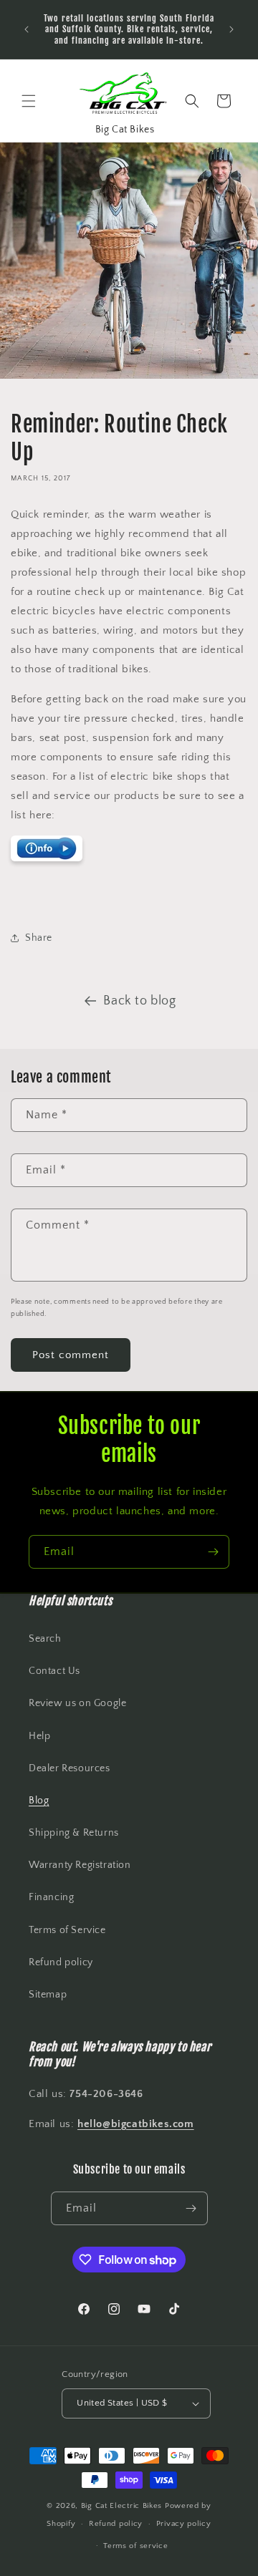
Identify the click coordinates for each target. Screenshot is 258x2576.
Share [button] (39, 938)
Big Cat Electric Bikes (123, 2506)
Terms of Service (67, 1930)
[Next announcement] (231, 29)
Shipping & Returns (74, 1833)
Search (45, 1639)
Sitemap (48, 1995)
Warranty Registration (80, 1865)
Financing (51, 1897)
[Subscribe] (213, 1552)
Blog (39, 1801)
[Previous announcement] (27, 29)
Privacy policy (184, 2524)
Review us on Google (77, 1703)
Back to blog (139, 1001)
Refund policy (61, 1962)
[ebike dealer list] (47, 861)
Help (39, 1736)
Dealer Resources (70, 1768)
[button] (29, 101)
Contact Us (54, 1671)
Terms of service (135, 2546)
